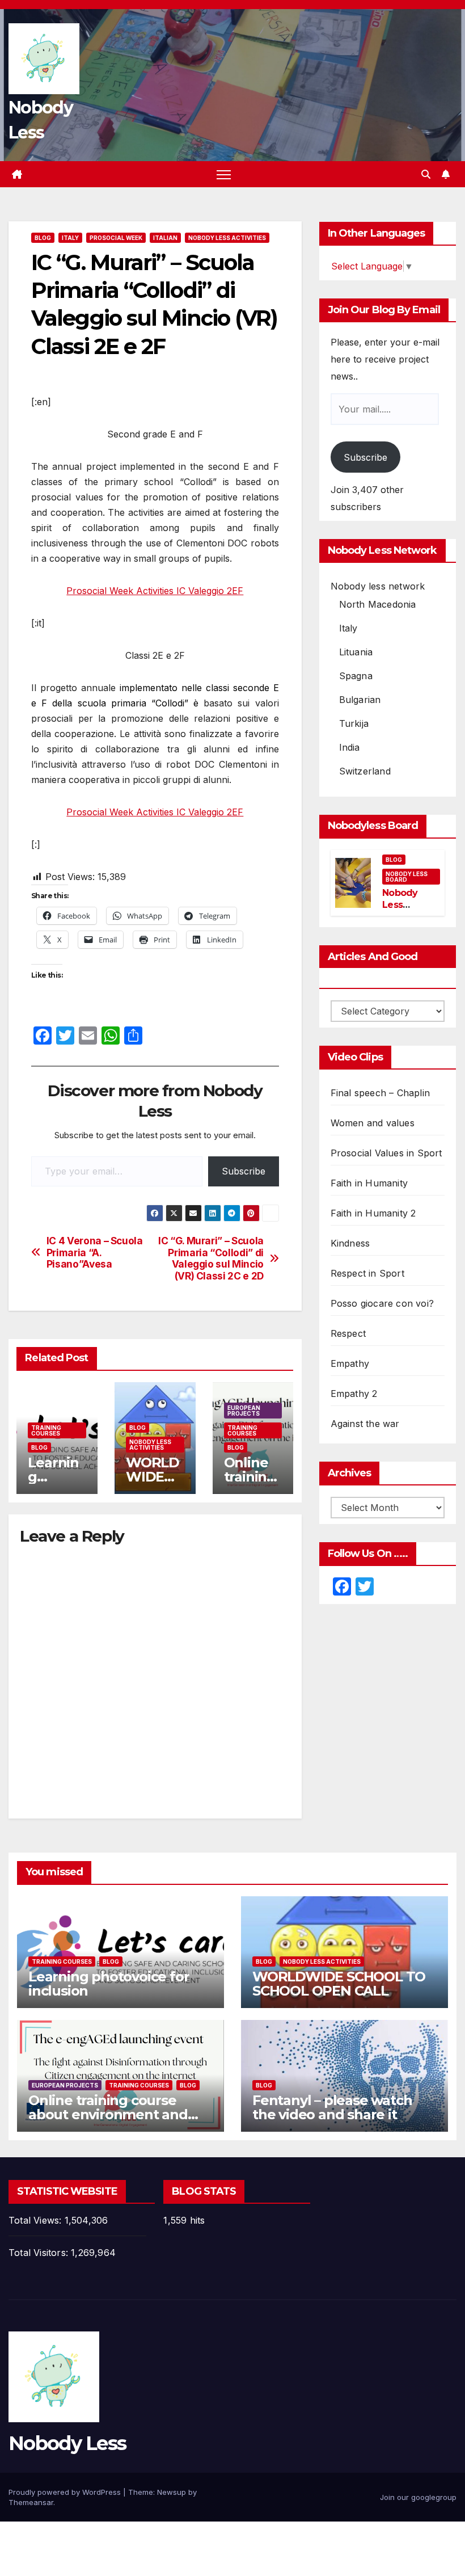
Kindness (350, 1243)
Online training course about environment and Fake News (108, 2114)
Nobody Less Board (407, 877)
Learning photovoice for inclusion (109, 1984)
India (350, 747)
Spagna (356, 676)
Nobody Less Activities (227, 238)
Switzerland (365, 771)
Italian (165, 238)
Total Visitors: (40, 2253)
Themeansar (31, 2502)
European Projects (244, 1411)
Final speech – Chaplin (380, 1093)
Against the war (365, 1424)
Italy (70, 238)
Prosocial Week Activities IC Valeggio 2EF (155, 591)
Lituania (356, 652)
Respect (348, 1333)
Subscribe (244, 1171)
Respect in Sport (367, 1273)
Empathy (350, 1363)
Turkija (354, 723)
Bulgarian (360, 700)
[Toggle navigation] (224, 174)
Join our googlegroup (418, 2497)
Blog (43, 238)
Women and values (373, 1123)
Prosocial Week (116, 238)
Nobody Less (67, 2443)
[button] (426, 174)
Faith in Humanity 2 (373, 1213)
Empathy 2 (354, 1394)
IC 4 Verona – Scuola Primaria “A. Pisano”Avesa (95, 1253)
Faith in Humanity (369, 1183)
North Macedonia (378, 604)
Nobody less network (378, 586)
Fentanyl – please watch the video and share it (332, 2107)
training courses (46, 1430)
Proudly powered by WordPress (66, 2492)
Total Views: (37, 2220)
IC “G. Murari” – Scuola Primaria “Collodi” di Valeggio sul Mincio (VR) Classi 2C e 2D (211, 1258)
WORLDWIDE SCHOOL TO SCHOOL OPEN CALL (339, 1984)
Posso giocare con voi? (382, 1303)
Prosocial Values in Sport (386, 1153)
